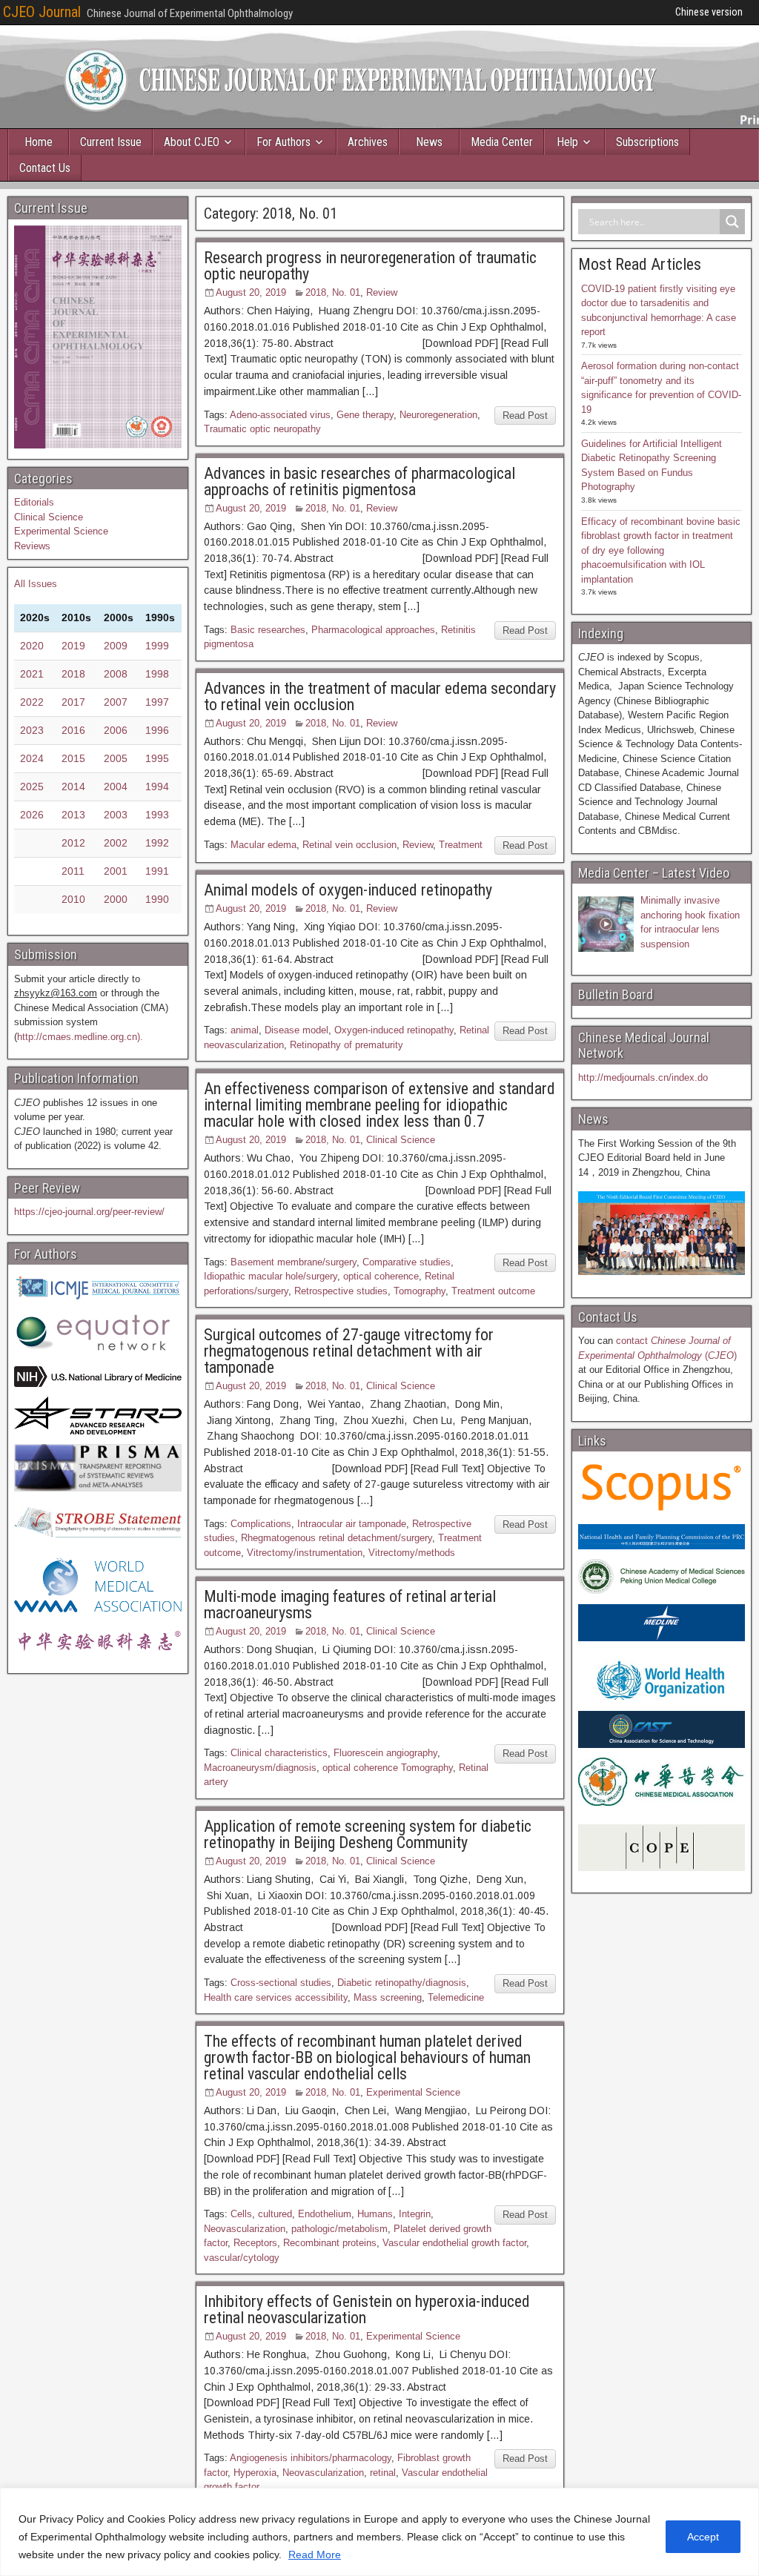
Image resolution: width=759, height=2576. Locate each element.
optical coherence (381, 1276)
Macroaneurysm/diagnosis (260, 1768)
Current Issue (111, 142)
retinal (383, 2473)
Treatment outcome (493, 1291)
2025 (32, 787)
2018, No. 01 (333, 292)
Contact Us (45, 168)
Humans (375, 2214)
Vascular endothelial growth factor (454, 2243)
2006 (116, 730)
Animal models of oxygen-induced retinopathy (348, 890)
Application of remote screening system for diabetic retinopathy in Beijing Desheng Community (368, 1834)
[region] (379, 2532)
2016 (73, 730)
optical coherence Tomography (388, 1768)
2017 (73, 702)
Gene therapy (365, 415)
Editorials (34, 502)
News (429, 142)
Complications (261, 1524)
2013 (73, 815)
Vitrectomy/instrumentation (305, 1553)
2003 (116, 815)
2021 (32, 674)
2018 (73, 674)
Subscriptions (647, 142)
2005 (116, 758)
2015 (73, 758)
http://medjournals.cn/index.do (643, 1077)
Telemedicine (456, 1997)
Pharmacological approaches (373, 630)
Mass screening (388, 1997)
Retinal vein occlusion (349, 845)
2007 (116, 702)
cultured (275, 2214)
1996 (157, 730)
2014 (73, 787)
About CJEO (192, 142)
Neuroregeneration (438, 415)
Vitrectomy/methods (412, 1553)
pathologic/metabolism (339, 2229)
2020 (32, 646)
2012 (73, 843)
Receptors (255, 2243)
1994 (157, 787)
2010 (73, 899)
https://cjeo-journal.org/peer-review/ (89, 1212)
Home (39, 142)
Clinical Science (401, 1140)
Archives (368, 142)
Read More (315, 2555)
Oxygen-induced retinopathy (394, 1030)
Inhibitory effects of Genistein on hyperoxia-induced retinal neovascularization (367, 2310)
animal (245, 1030)
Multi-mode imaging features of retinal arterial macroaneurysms (350, 1605)
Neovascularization (245, 2229)
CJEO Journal (42, 12)
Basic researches (268, 630)
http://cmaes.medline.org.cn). (80, 1037)
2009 (116, 646)
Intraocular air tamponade (352, 1524)
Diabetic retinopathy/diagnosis (402, 1983)
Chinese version (709, 12)
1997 (157, 702)
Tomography (420, 1291)
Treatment (461, 845)
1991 (157, 871)
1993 (157, 815)
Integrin (415, 2214)
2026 (32, 815)
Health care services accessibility (276, 1997)
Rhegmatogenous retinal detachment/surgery (337, 1538)
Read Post (525, 415)
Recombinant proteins (330, 2243)
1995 (157, 758)
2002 (116, 843)
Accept (703, 2537)
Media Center (502, 142)
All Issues (36, 584)
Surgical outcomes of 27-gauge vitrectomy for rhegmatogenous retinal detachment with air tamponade (349, 1351)
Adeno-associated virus (280, 415)
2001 (116, 871)
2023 (32, 730)
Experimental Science (413, 2092)
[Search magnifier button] (732, 222)
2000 (116, 899)
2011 (73, 871)
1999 (157, 646)
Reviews (32, 546)
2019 (73, 646)
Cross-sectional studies (281, 1983)
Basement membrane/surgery (294, 1262)
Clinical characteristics (279, 1753)
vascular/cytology (242, 2258)
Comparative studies (407, 1262)
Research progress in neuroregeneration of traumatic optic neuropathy (370, 266)
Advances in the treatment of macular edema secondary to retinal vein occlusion (380, 696)
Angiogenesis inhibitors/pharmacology (311, 2458)
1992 (157, 843)
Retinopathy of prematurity (347, 1045)
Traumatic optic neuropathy (262, 429)
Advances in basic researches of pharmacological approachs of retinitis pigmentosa (359, 481)
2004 (116, 787)
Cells (241, 2214)
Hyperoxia (255, 2473)
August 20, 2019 (251, 292)
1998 (157, 674)
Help (567, 142)
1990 (157, 899)
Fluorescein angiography (385, 1753)
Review (382, 292)
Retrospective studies (341, 1291)
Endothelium (325, 2214)
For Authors (284, 142)
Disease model (296, 1030)
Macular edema (264, 845)
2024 (32, 758)
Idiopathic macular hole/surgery (271, 1276)
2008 (116, 674)
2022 (32, 702)
